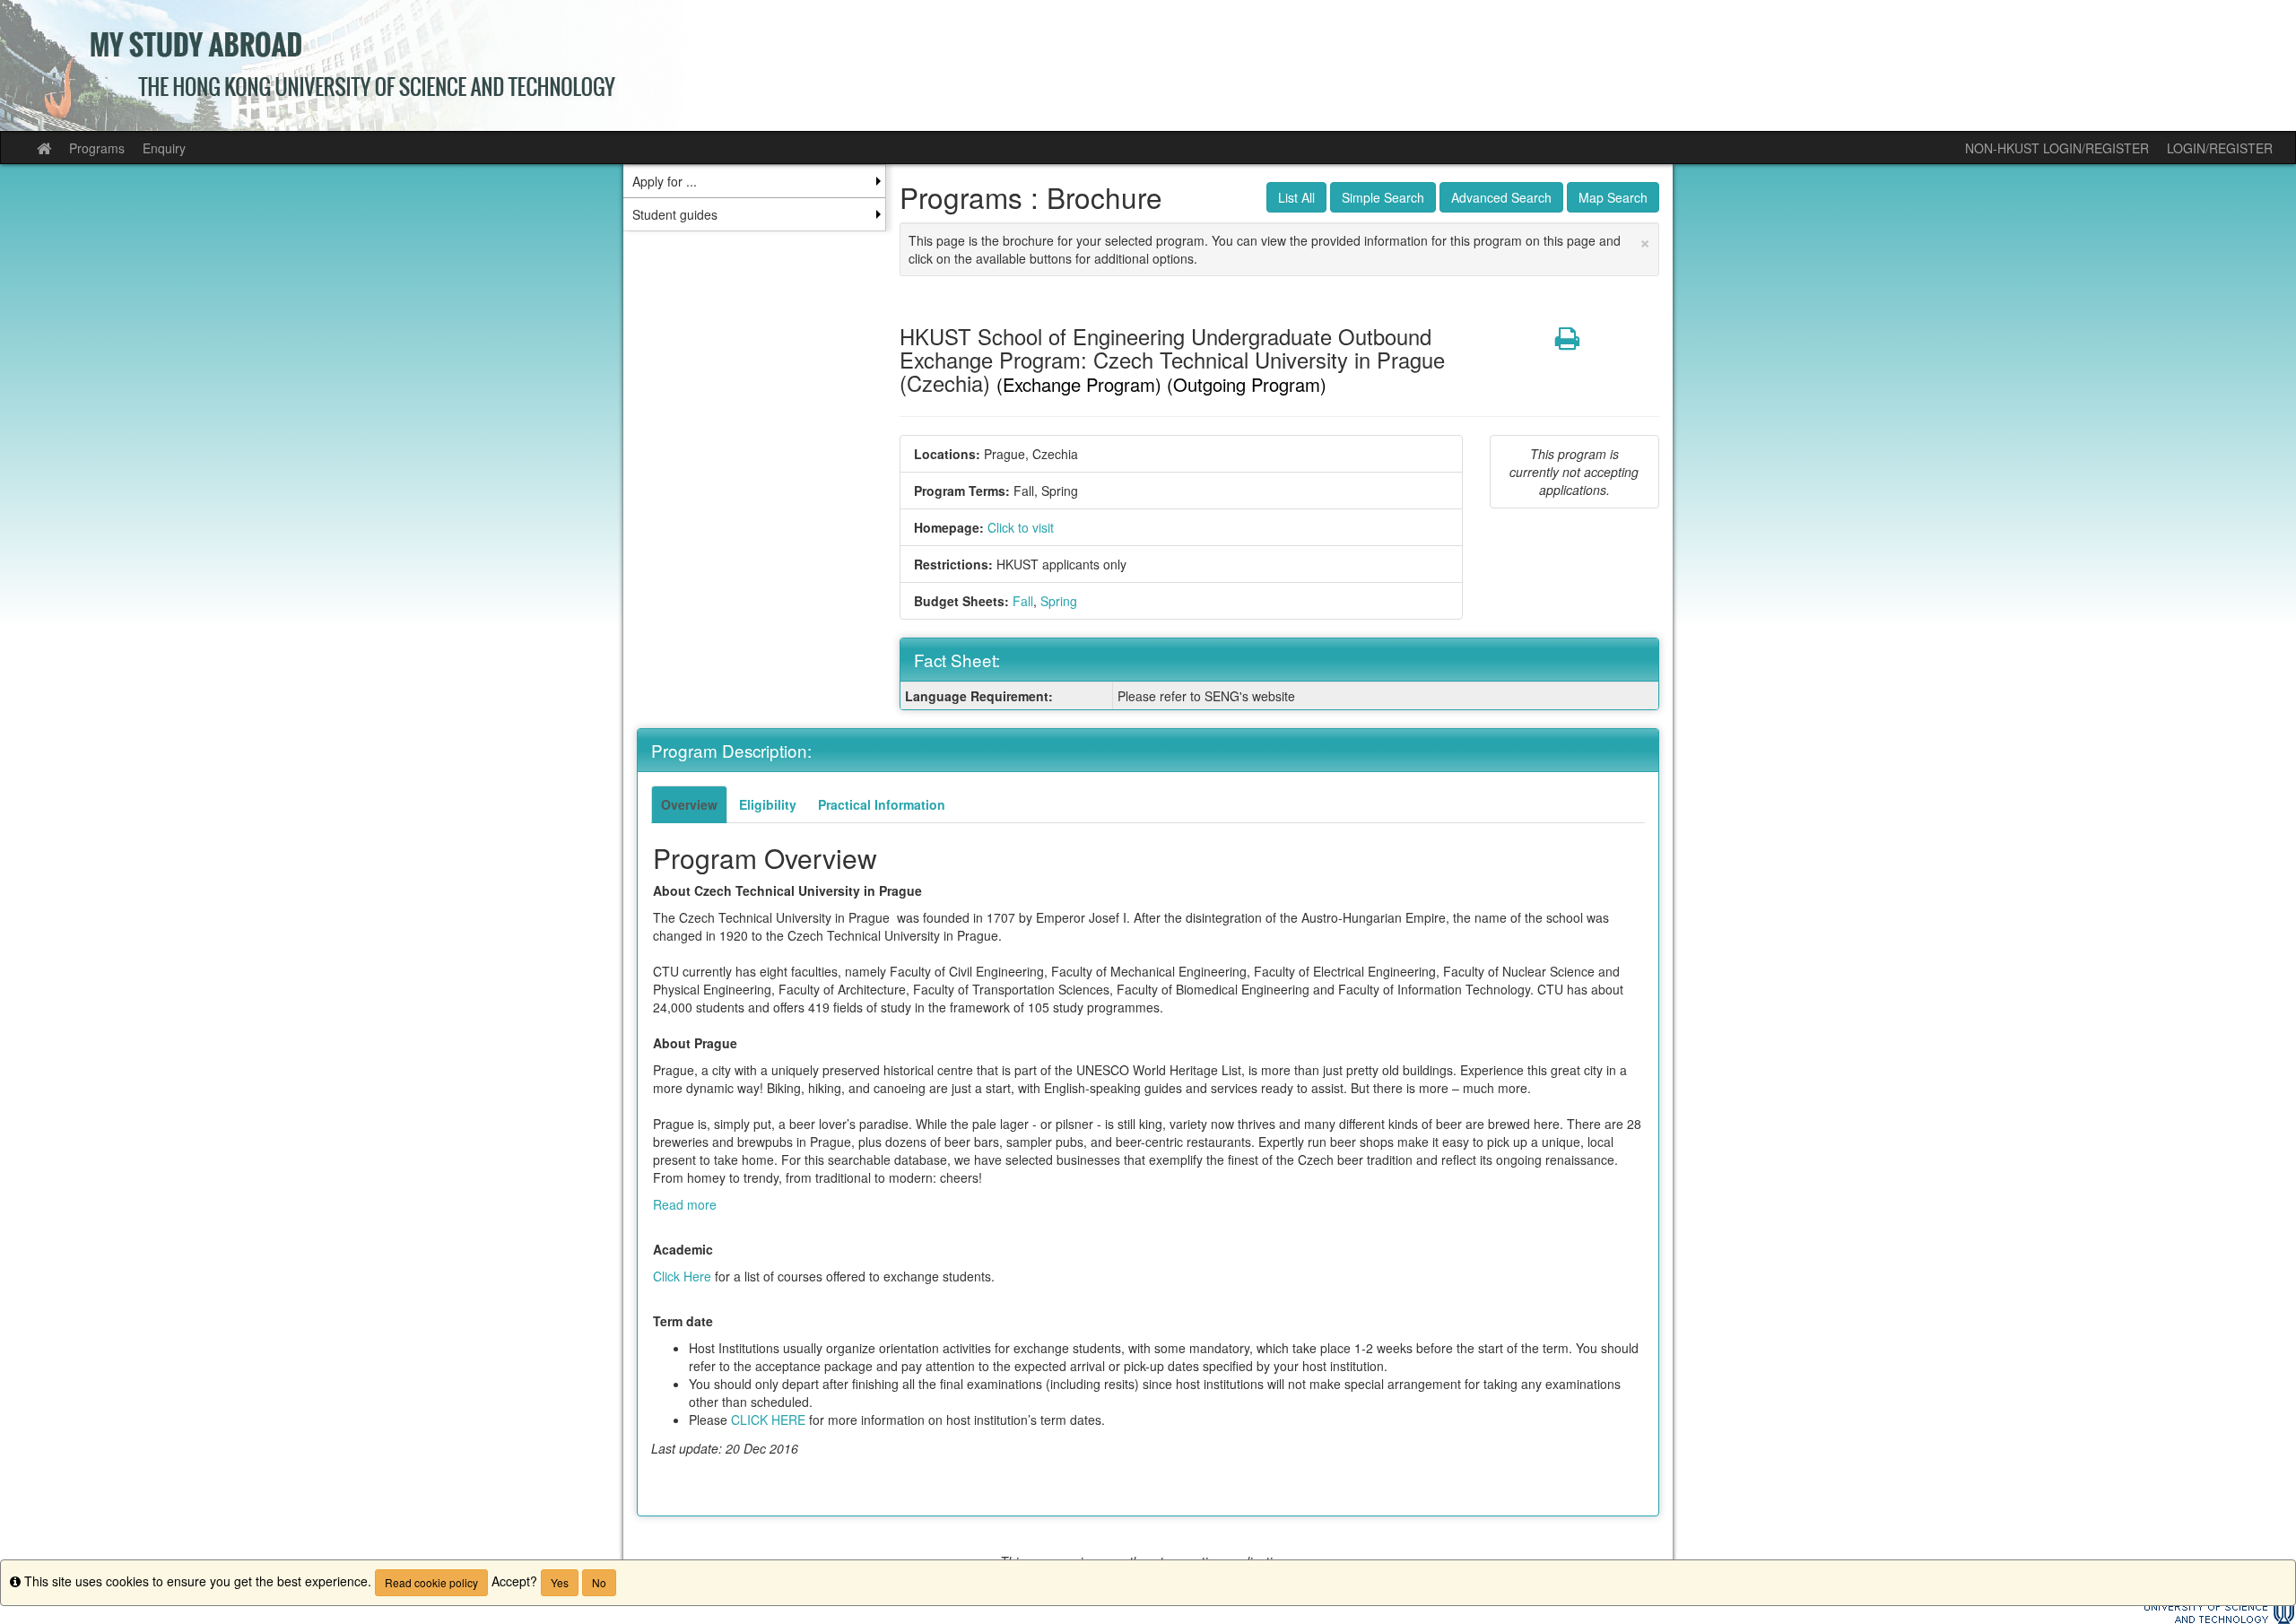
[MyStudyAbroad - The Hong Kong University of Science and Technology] (1148, 65)
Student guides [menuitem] (675, 214)
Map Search (1613, 197)
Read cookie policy (431, 1582)
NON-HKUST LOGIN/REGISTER (2057, 148)
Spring (1059, 601)
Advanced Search (1501, 197)
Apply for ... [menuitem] (665, 181)
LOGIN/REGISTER (2220, 148)
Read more (685, 1204)
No (599, 1582)
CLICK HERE (768, 1420)
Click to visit (1021, 527)
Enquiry (164, 148)
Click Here (682, 1276)
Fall (1023, 601)
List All (1296, 197)
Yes (560, 1582)
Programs (97, 148)
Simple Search (1383, 197)
